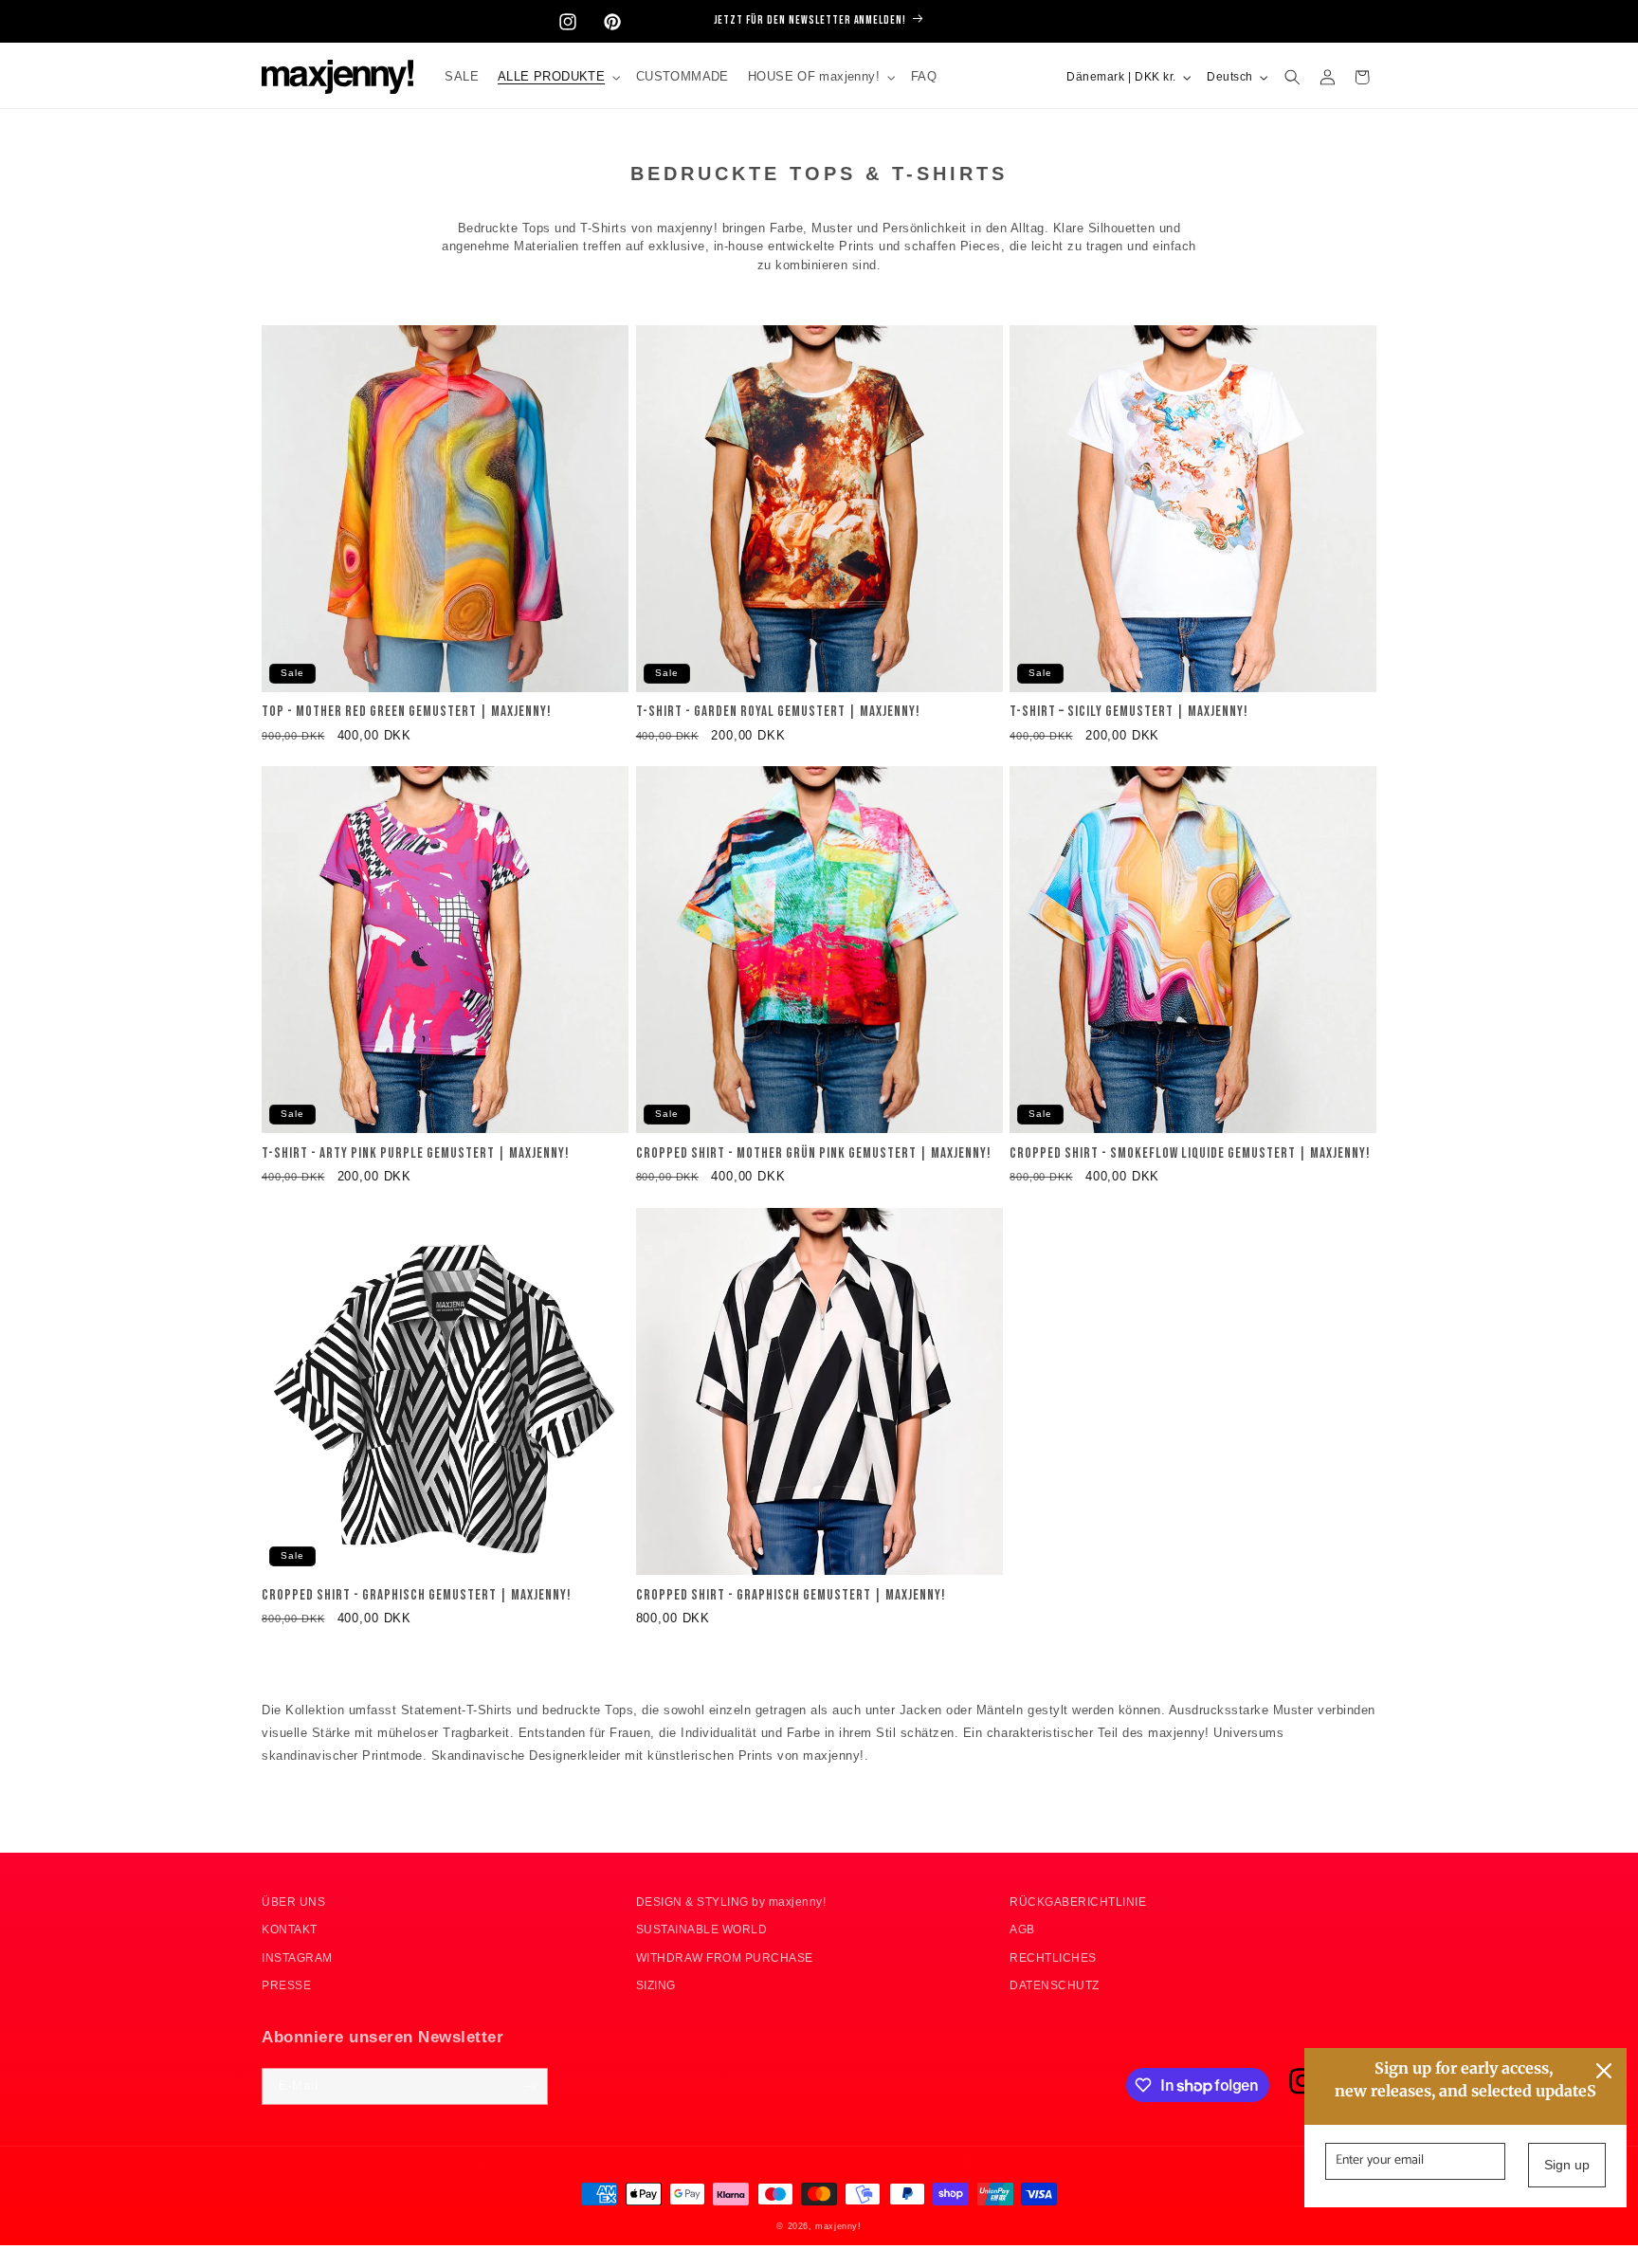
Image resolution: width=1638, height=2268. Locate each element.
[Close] (1604, 2071)
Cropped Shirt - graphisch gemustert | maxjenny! (417, 1596)
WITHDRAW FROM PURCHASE (725, 1957)
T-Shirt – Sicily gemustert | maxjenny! (1129, 713)
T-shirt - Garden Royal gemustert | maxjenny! (778, 713)
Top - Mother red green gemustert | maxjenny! (407, 713)
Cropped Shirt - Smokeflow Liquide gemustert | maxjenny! (1190, 1154)
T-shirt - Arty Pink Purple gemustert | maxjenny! (416, 1154)
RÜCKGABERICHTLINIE (1078, 1902)
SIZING (656, 1986)
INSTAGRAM (297, 1957)
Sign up (1567, 2165)
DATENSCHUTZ (1055, 1986)
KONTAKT (290, 1930)
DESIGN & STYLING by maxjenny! (731, 1902)
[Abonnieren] (529, 2087)
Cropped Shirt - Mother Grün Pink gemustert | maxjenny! (814, 1154)
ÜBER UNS (293, 1902)
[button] (557, 77)
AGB (1022, 1930)
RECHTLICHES (1053, 1957)
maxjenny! (838, 2225)
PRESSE (286, 1986)
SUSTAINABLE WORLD (702, 1930)
